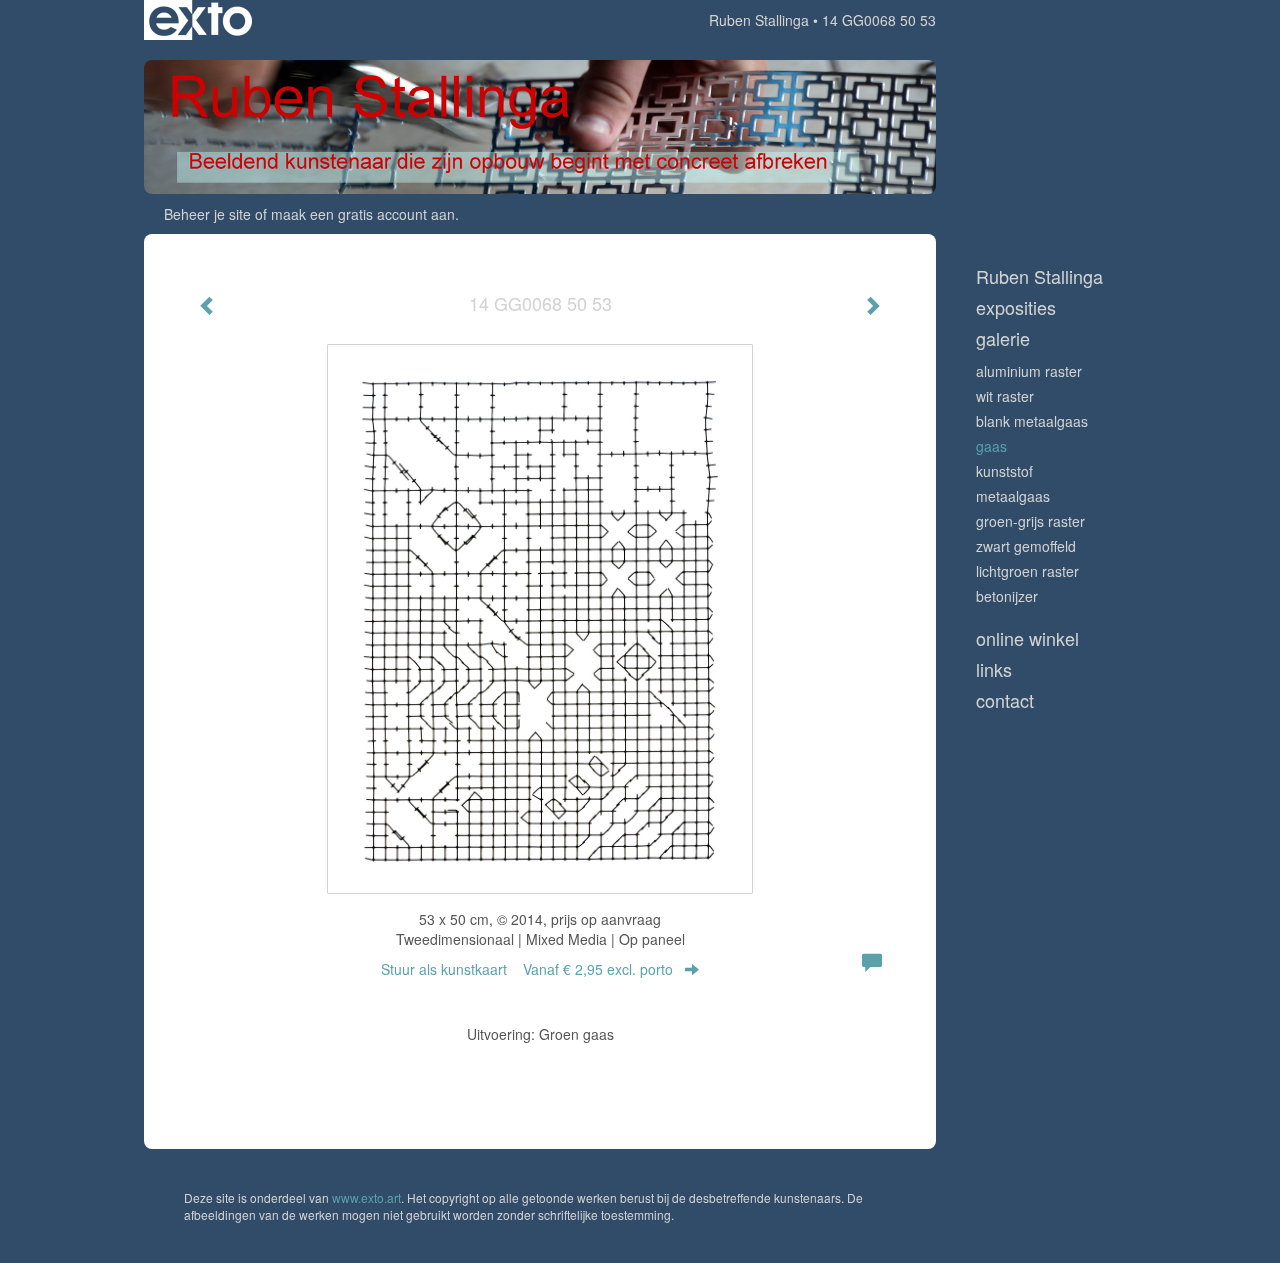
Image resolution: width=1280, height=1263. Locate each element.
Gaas (991, 446)
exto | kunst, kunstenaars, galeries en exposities (200, 20)
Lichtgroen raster (1027, 571)
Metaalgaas (1013, 496)
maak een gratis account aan (363, 214)
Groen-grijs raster (1030, 521)
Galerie (1003, 338)
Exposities (1016, 307)
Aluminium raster (1029, 371)
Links (994, 669)
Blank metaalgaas (1032, 421)
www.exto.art (366, 1197)
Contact (1005, 700)
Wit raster (1005, 396)
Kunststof (1004, 471)
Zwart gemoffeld (1026, 546)
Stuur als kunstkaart (527, 969)
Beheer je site (207, 214)
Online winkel (1027, 638)
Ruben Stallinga (759, 20)
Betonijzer (1007, 596)
